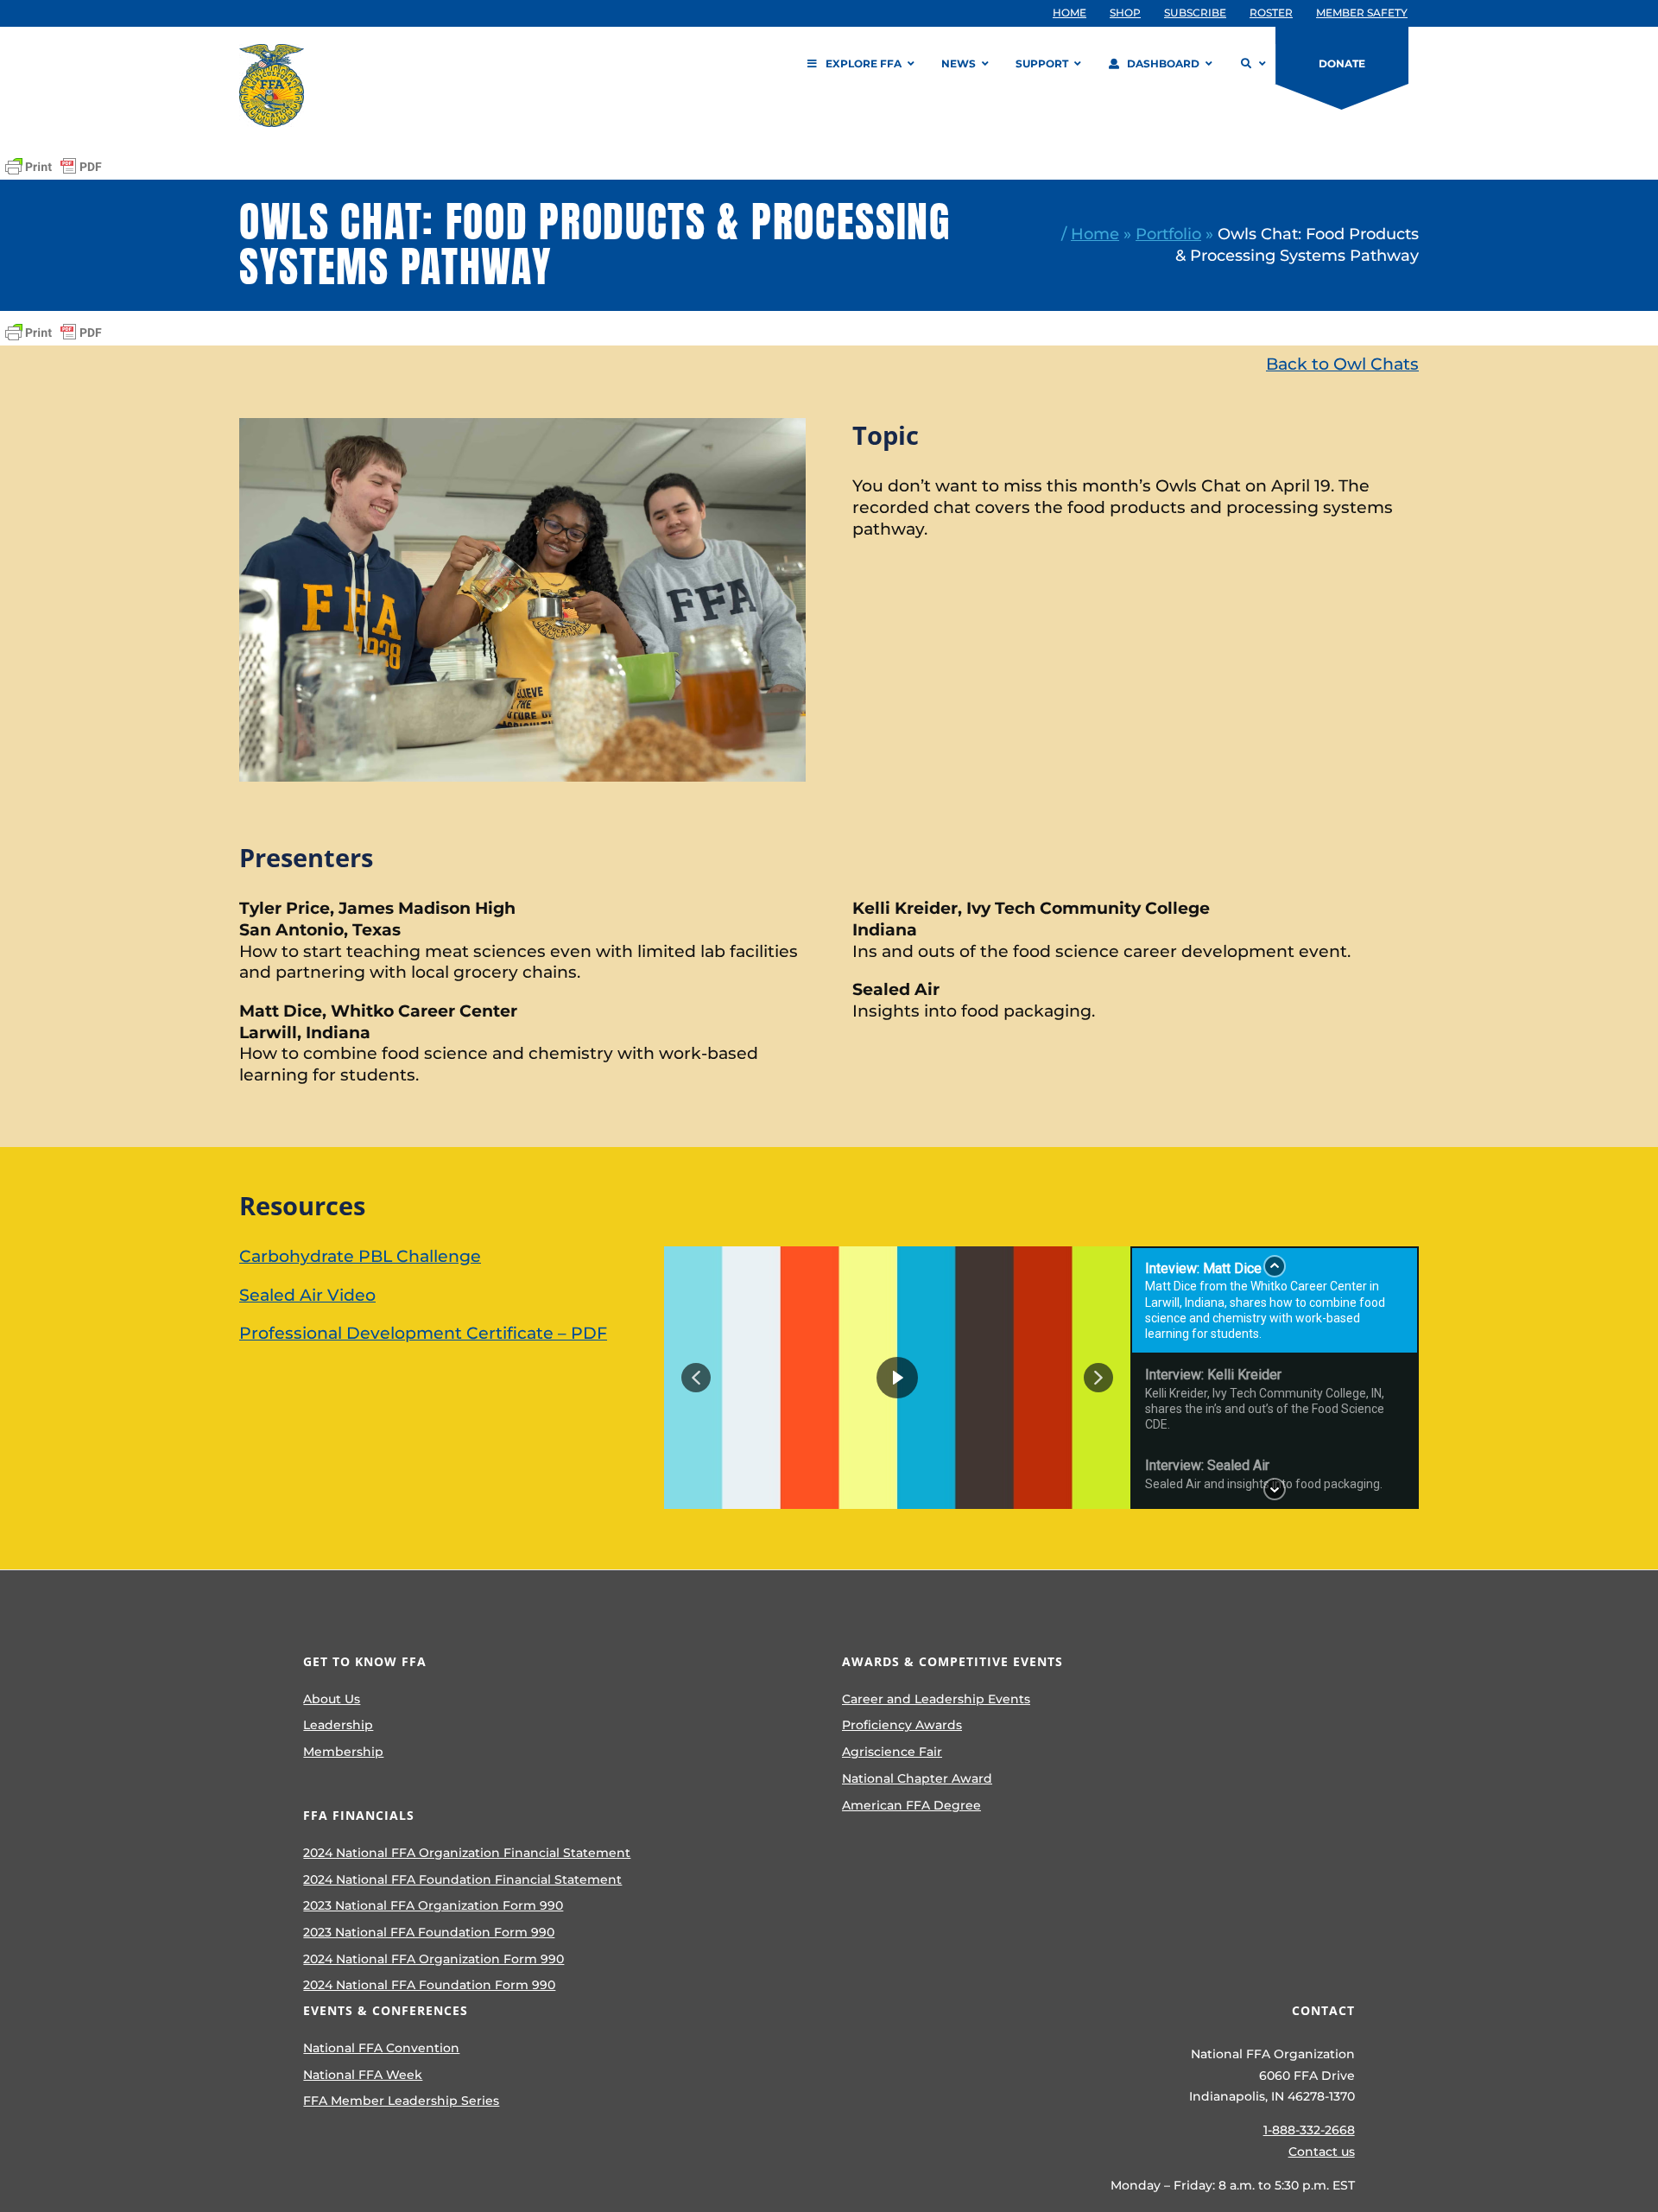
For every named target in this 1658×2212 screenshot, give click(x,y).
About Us (332, 1699)
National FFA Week (363, 2075)
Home (1095, 234)
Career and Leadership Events (936, 1699)
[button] (696, 1378)
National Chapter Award (917, 1778)
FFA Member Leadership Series (401, 2101)
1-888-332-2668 (1309, 2130)
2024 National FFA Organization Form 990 (433, 1959)
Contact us (1322, 2152)
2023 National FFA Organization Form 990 (433, 1905)
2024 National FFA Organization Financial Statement (467, 1853)
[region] (1041, 1378)
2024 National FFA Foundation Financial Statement (462, 1879)
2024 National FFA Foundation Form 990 (429, 1985)
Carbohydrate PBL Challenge (360, 1256)
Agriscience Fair (892, 1752)
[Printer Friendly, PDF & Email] (54, 167)
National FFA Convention (381, 2048)
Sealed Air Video (307, 1295)
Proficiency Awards (902, 1725)
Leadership (338, 1725)
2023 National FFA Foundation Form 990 (429, 1932)
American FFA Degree (911, 1805)
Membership (343, 1752)
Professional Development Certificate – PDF (423, 1333)
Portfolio (1168, 234)
